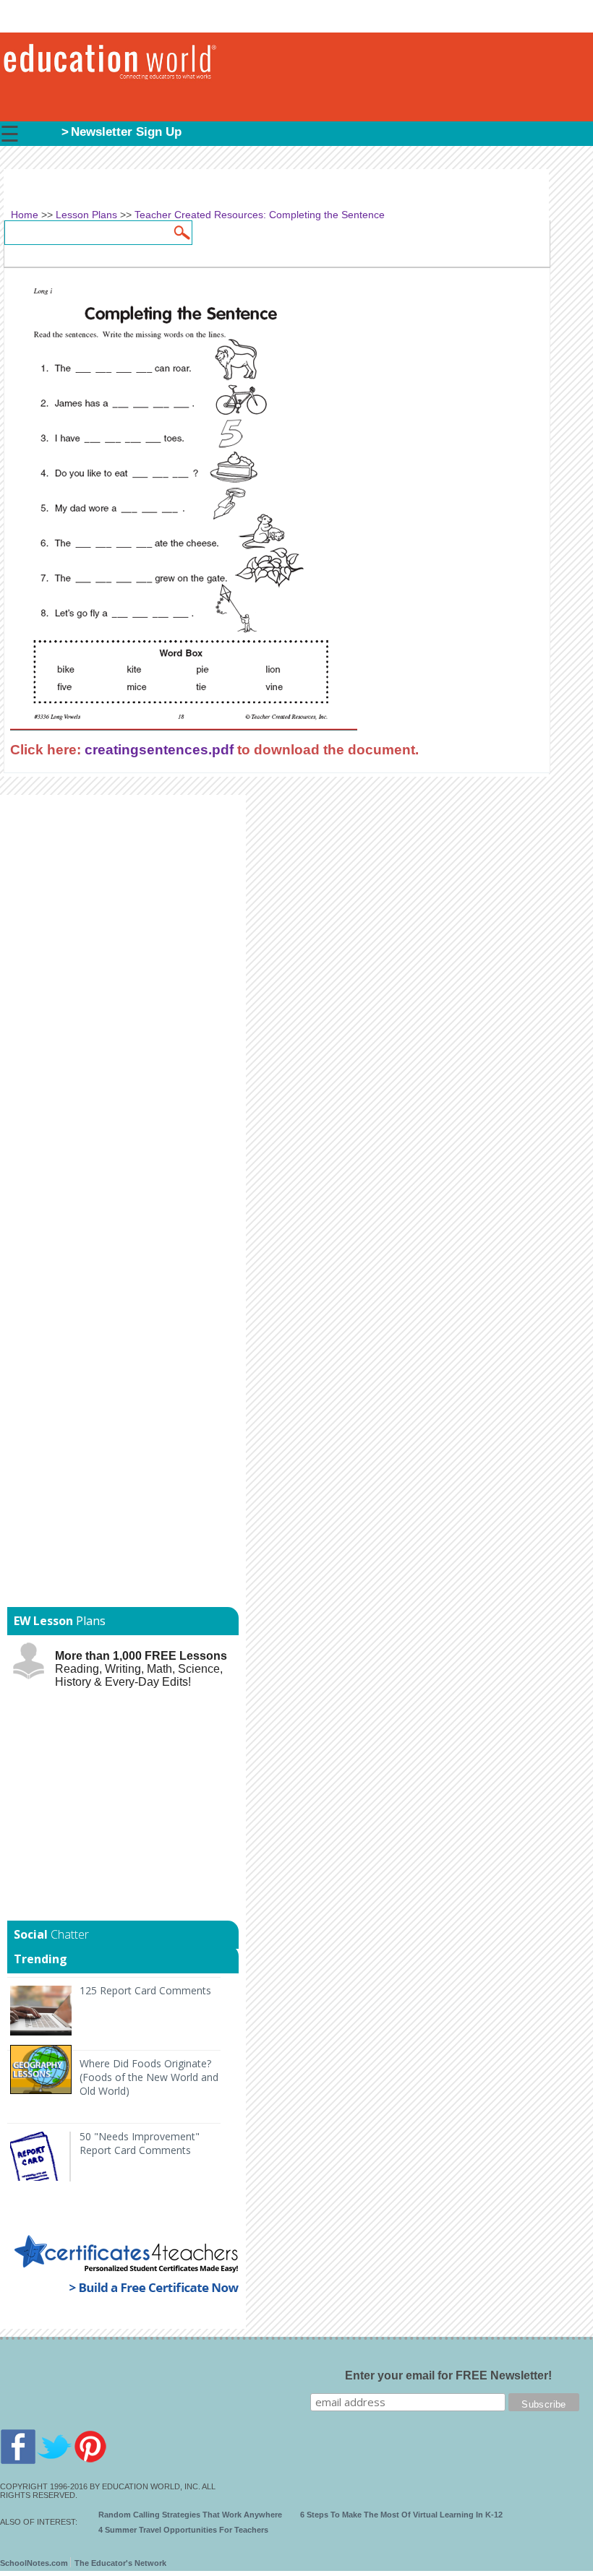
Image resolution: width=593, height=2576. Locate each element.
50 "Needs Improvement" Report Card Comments (140, 2143)
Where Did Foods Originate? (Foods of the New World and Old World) (149, 2077)
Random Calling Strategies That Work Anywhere (190, 2515)
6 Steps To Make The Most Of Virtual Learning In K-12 (401, 2515)
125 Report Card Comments (145, 1990)
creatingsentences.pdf (159, 749)
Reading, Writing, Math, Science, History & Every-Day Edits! (141, 1669)
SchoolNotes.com (34, 2563)
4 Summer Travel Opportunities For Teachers (183, 2530)
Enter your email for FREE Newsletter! (448, 2375)
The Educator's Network (120, 2563)
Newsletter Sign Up (126, 132)
